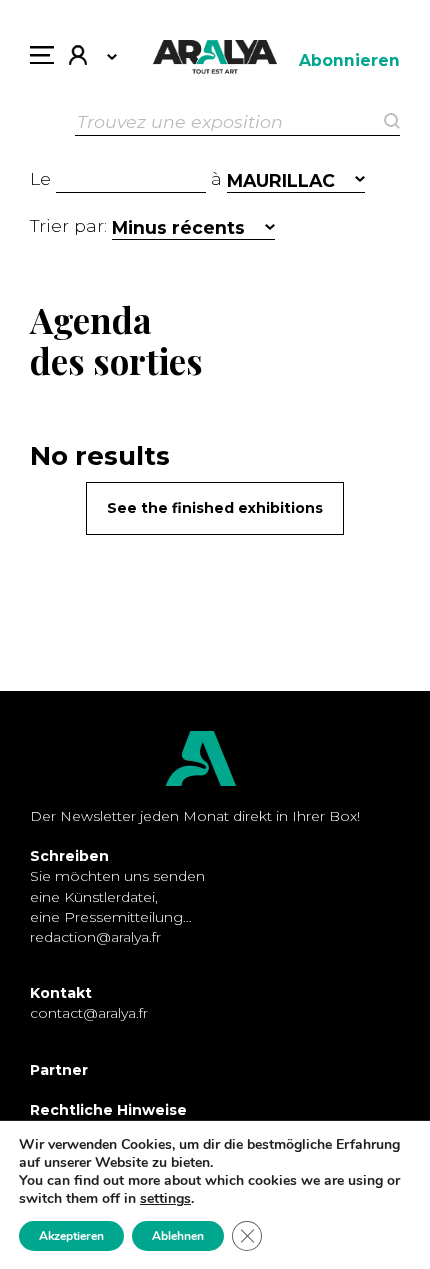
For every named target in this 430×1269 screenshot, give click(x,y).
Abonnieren (349, 60)
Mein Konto (85, 60)
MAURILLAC (281, 180)
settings (165, 1199)
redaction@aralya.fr (95, 937)
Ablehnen (178, 1236)
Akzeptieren (71, 1236)
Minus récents (178, 227)
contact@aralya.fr (89, 1013)
